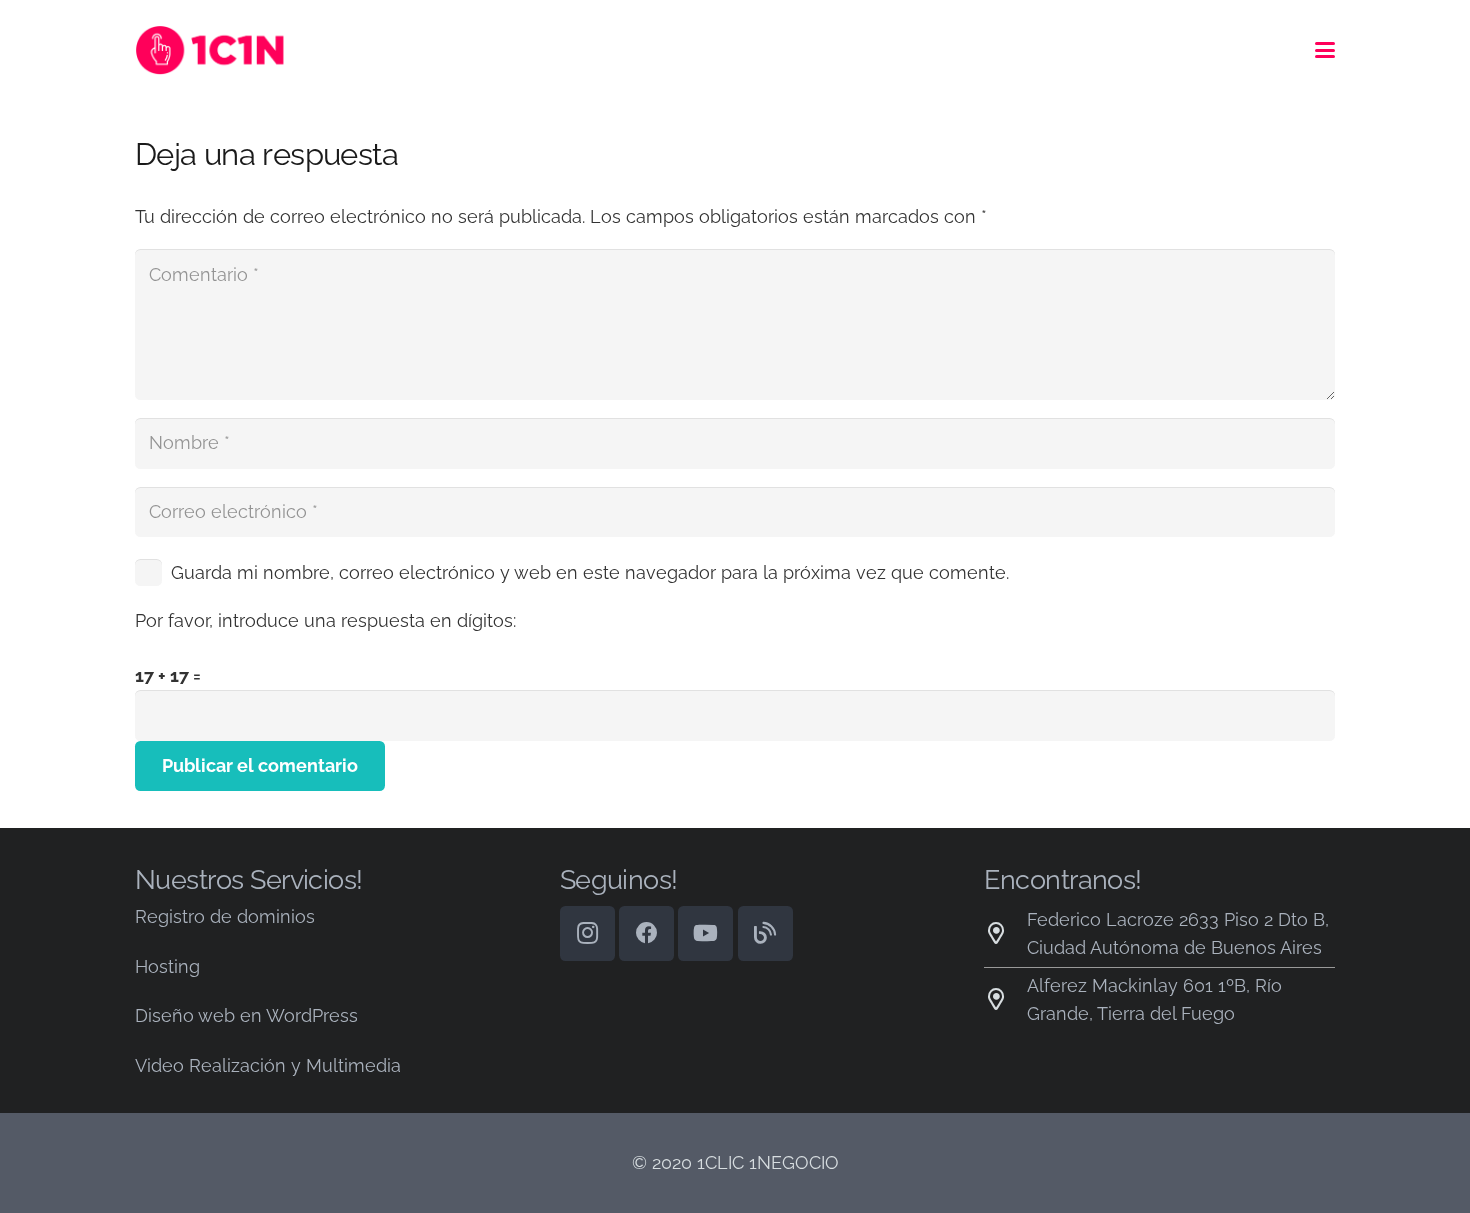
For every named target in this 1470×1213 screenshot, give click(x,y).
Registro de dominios (225, 916)
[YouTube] (705, 933)
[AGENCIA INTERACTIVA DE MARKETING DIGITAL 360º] (222, 50)
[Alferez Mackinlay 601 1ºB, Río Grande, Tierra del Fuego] (1005, 1000)
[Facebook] (646, 933)
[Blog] (765, 933)
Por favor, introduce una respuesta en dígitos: (325, 620)
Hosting (167, 966)
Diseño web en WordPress (246, 1015)
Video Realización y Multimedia (268, 1065)
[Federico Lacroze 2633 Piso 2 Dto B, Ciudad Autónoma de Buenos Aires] (1005, 934)
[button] (1325, 50)
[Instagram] (587, 933)
